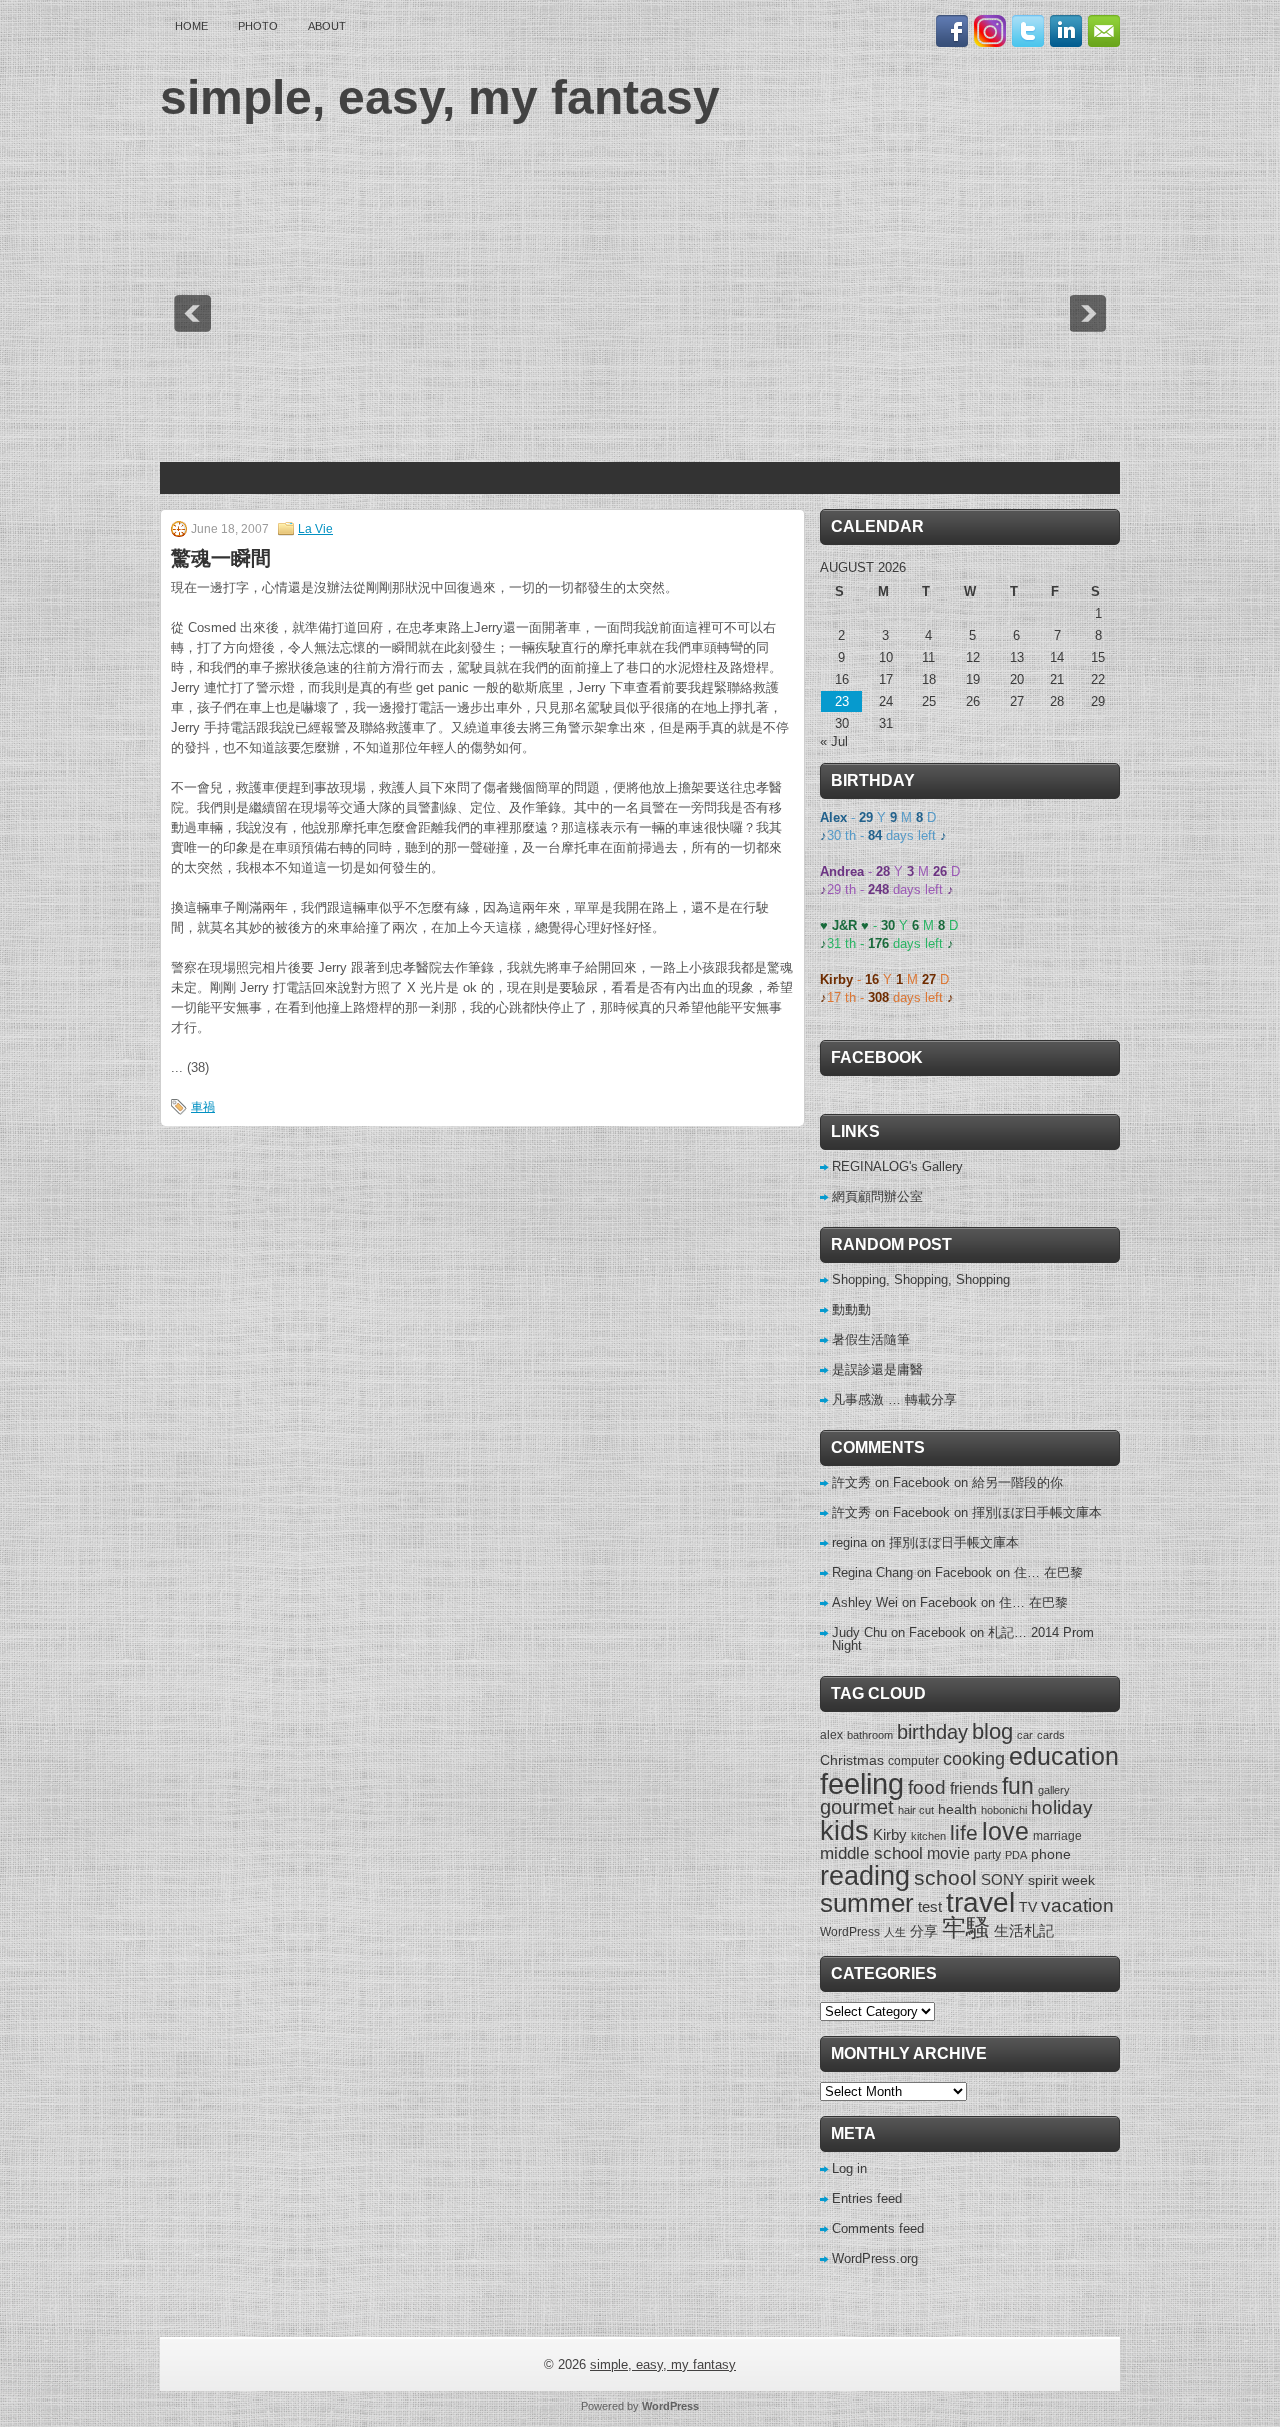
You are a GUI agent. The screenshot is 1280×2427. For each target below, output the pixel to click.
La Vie (315, 529)
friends (974, 1788)
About (327, 26)
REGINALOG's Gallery (897, 1166)
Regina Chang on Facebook (912, 1572)
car (1025, 1735)
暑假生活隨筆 (871, 1339)
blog (992, 1732)
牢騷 (966, 1928)
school (945, 1877)
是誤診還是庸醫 (877, 1369)
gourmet (857, 1807)
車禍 (203, 1107)
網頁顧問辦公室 (877, 1196)
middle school (871, 1853)
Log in (849, 2168)
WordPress (850, 1932)
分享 (924, 1931)
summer (867, 1903)
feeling (862, 1783)
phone (1051, 1854)
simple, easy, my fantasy (440, 97)
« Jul (834, 741)
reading (865, 1875)
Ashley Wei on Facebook (904, 1602)
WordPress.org (875, 2258)
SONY (1002, 1879)
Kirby (890, 1834)
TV (1028, 1907)
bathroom (870, 1735)
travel (980, 1902)
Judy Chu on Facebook (899, 1632)
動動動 (851, 1309)
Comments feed (878, 2228)
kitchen (928, 1836)
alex (831, 1735)
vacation (1077, 1905)
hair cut (916, 1810)
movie (948, 1853)
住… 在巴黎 (1048, 1572)
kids (844, 1831)
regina (849, 1542)
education (1064, 1756)
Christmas (852, 1760)
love (1005, 1831)
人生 (895, 1932)
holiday (1062, 1807)
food (927, 1787)
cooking (974, 1759)
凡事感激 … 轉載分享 (894, 1399)
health (957, 1809)
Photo (258, 26)
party (987, 1855)
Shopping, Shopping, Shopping (921, 1279)
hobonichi (1004, 1810)
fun (1018, 1786)
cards (1051, 1735)
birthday (932, 1732)
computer (913, 1761)
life (964, 1832)
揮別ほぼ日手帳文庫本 (1037, 1512)
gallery (1054, 1790)
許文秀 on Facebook (891, 1482)
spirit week (1061, 1880)
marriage (1057, 1836)
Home (191, 26)
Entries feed (867, 2198)
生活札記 (1024, 1930)
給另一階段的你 (1017, 1482)
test (930, 1906)
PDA (1016, 1855)
